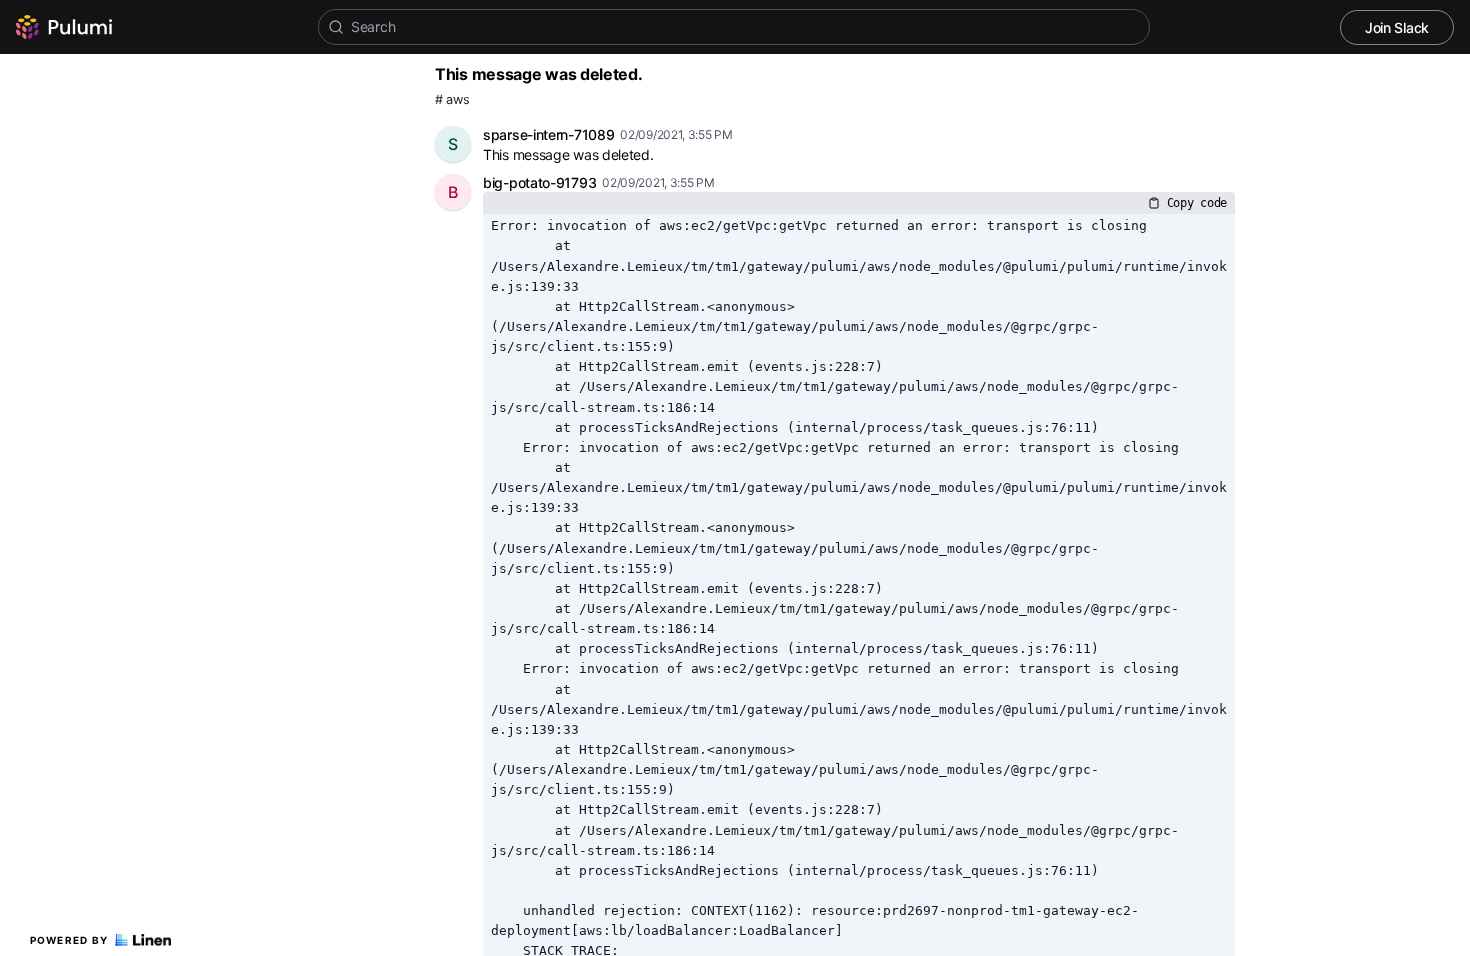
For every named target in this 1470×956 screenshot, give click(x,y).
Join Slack (1397, 27)
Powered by (69, 940)
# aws (452, 99)
